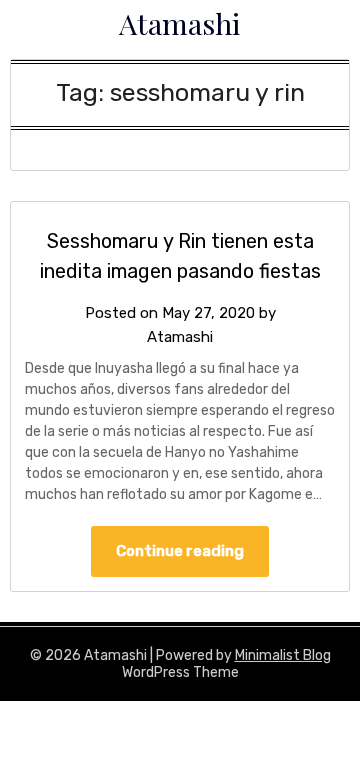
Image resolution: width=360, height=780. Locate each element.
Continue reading (180, 551)
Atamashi (180, 23)
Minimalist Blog (283, 655)
